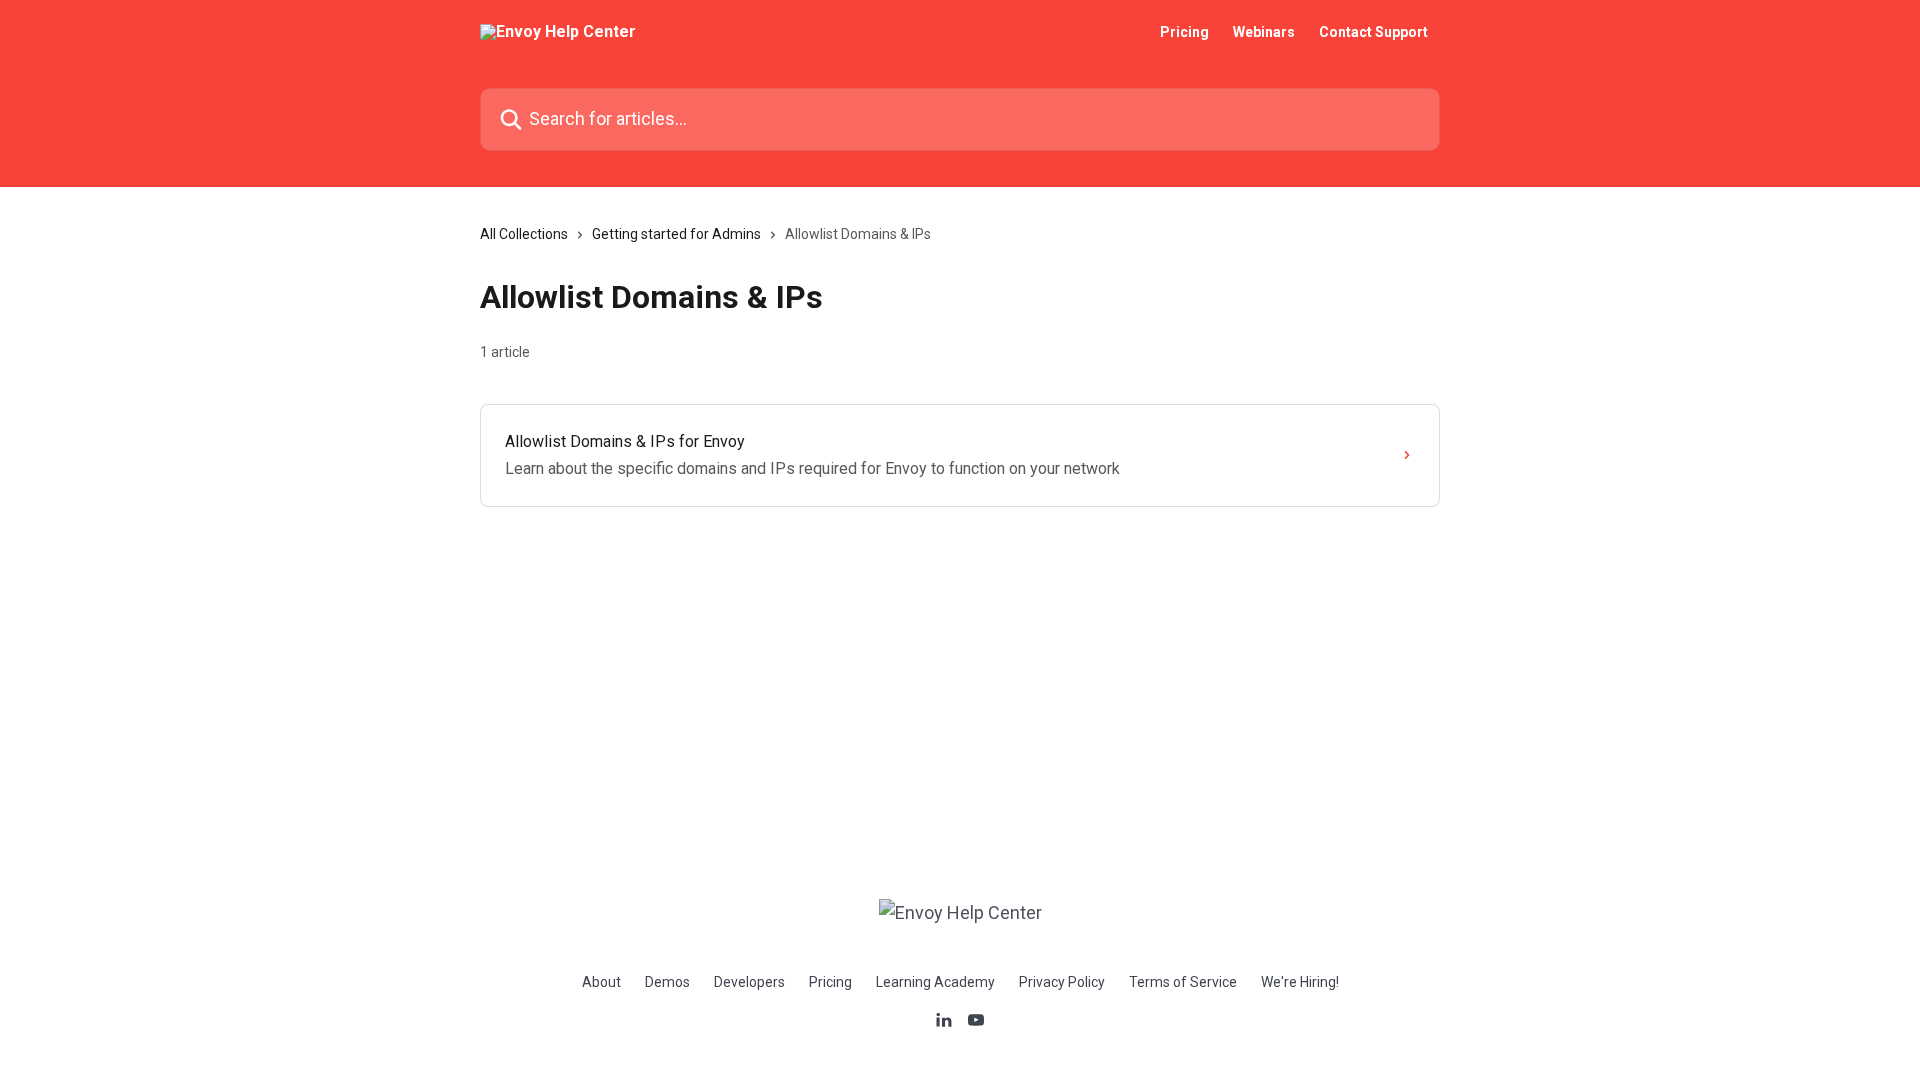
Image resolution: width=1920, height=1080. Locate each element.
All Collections (524, 234)
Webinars (1264, 32)
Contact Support (1373, 32)
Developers (749, 982)
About (601, 982)
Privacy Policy (1062, 982)
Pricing (1184, 32)
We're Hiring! (1300, 982)
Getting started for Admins (676, 234)
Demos (667, 982)
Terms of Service (1183, 982)
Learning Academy (935, 982)
